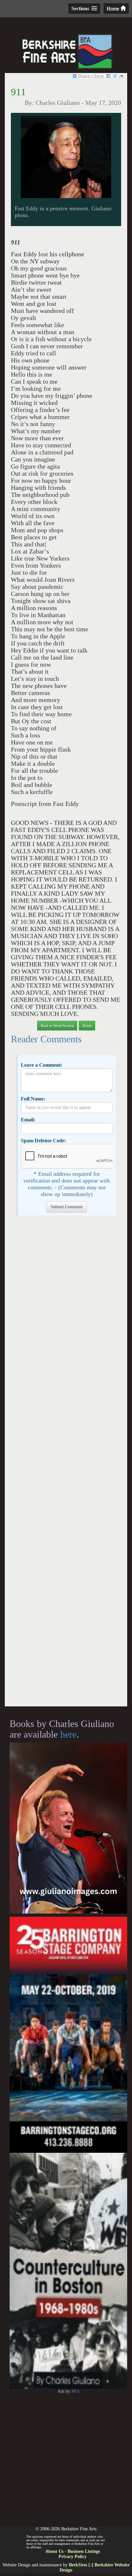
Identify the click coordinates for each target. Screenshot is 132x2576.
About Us (54, 2551)
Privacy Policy (73, 2557)
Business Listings (84, 2551)
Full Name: (33, 1099)
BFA (76, 2391)
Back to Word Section (57, 1026)
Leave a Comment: (41, 1065)
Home (114, 9)
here (68, 1734)
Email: (28, 1120)
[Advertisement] (66, 1464)
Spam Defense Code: (43, 1141)
